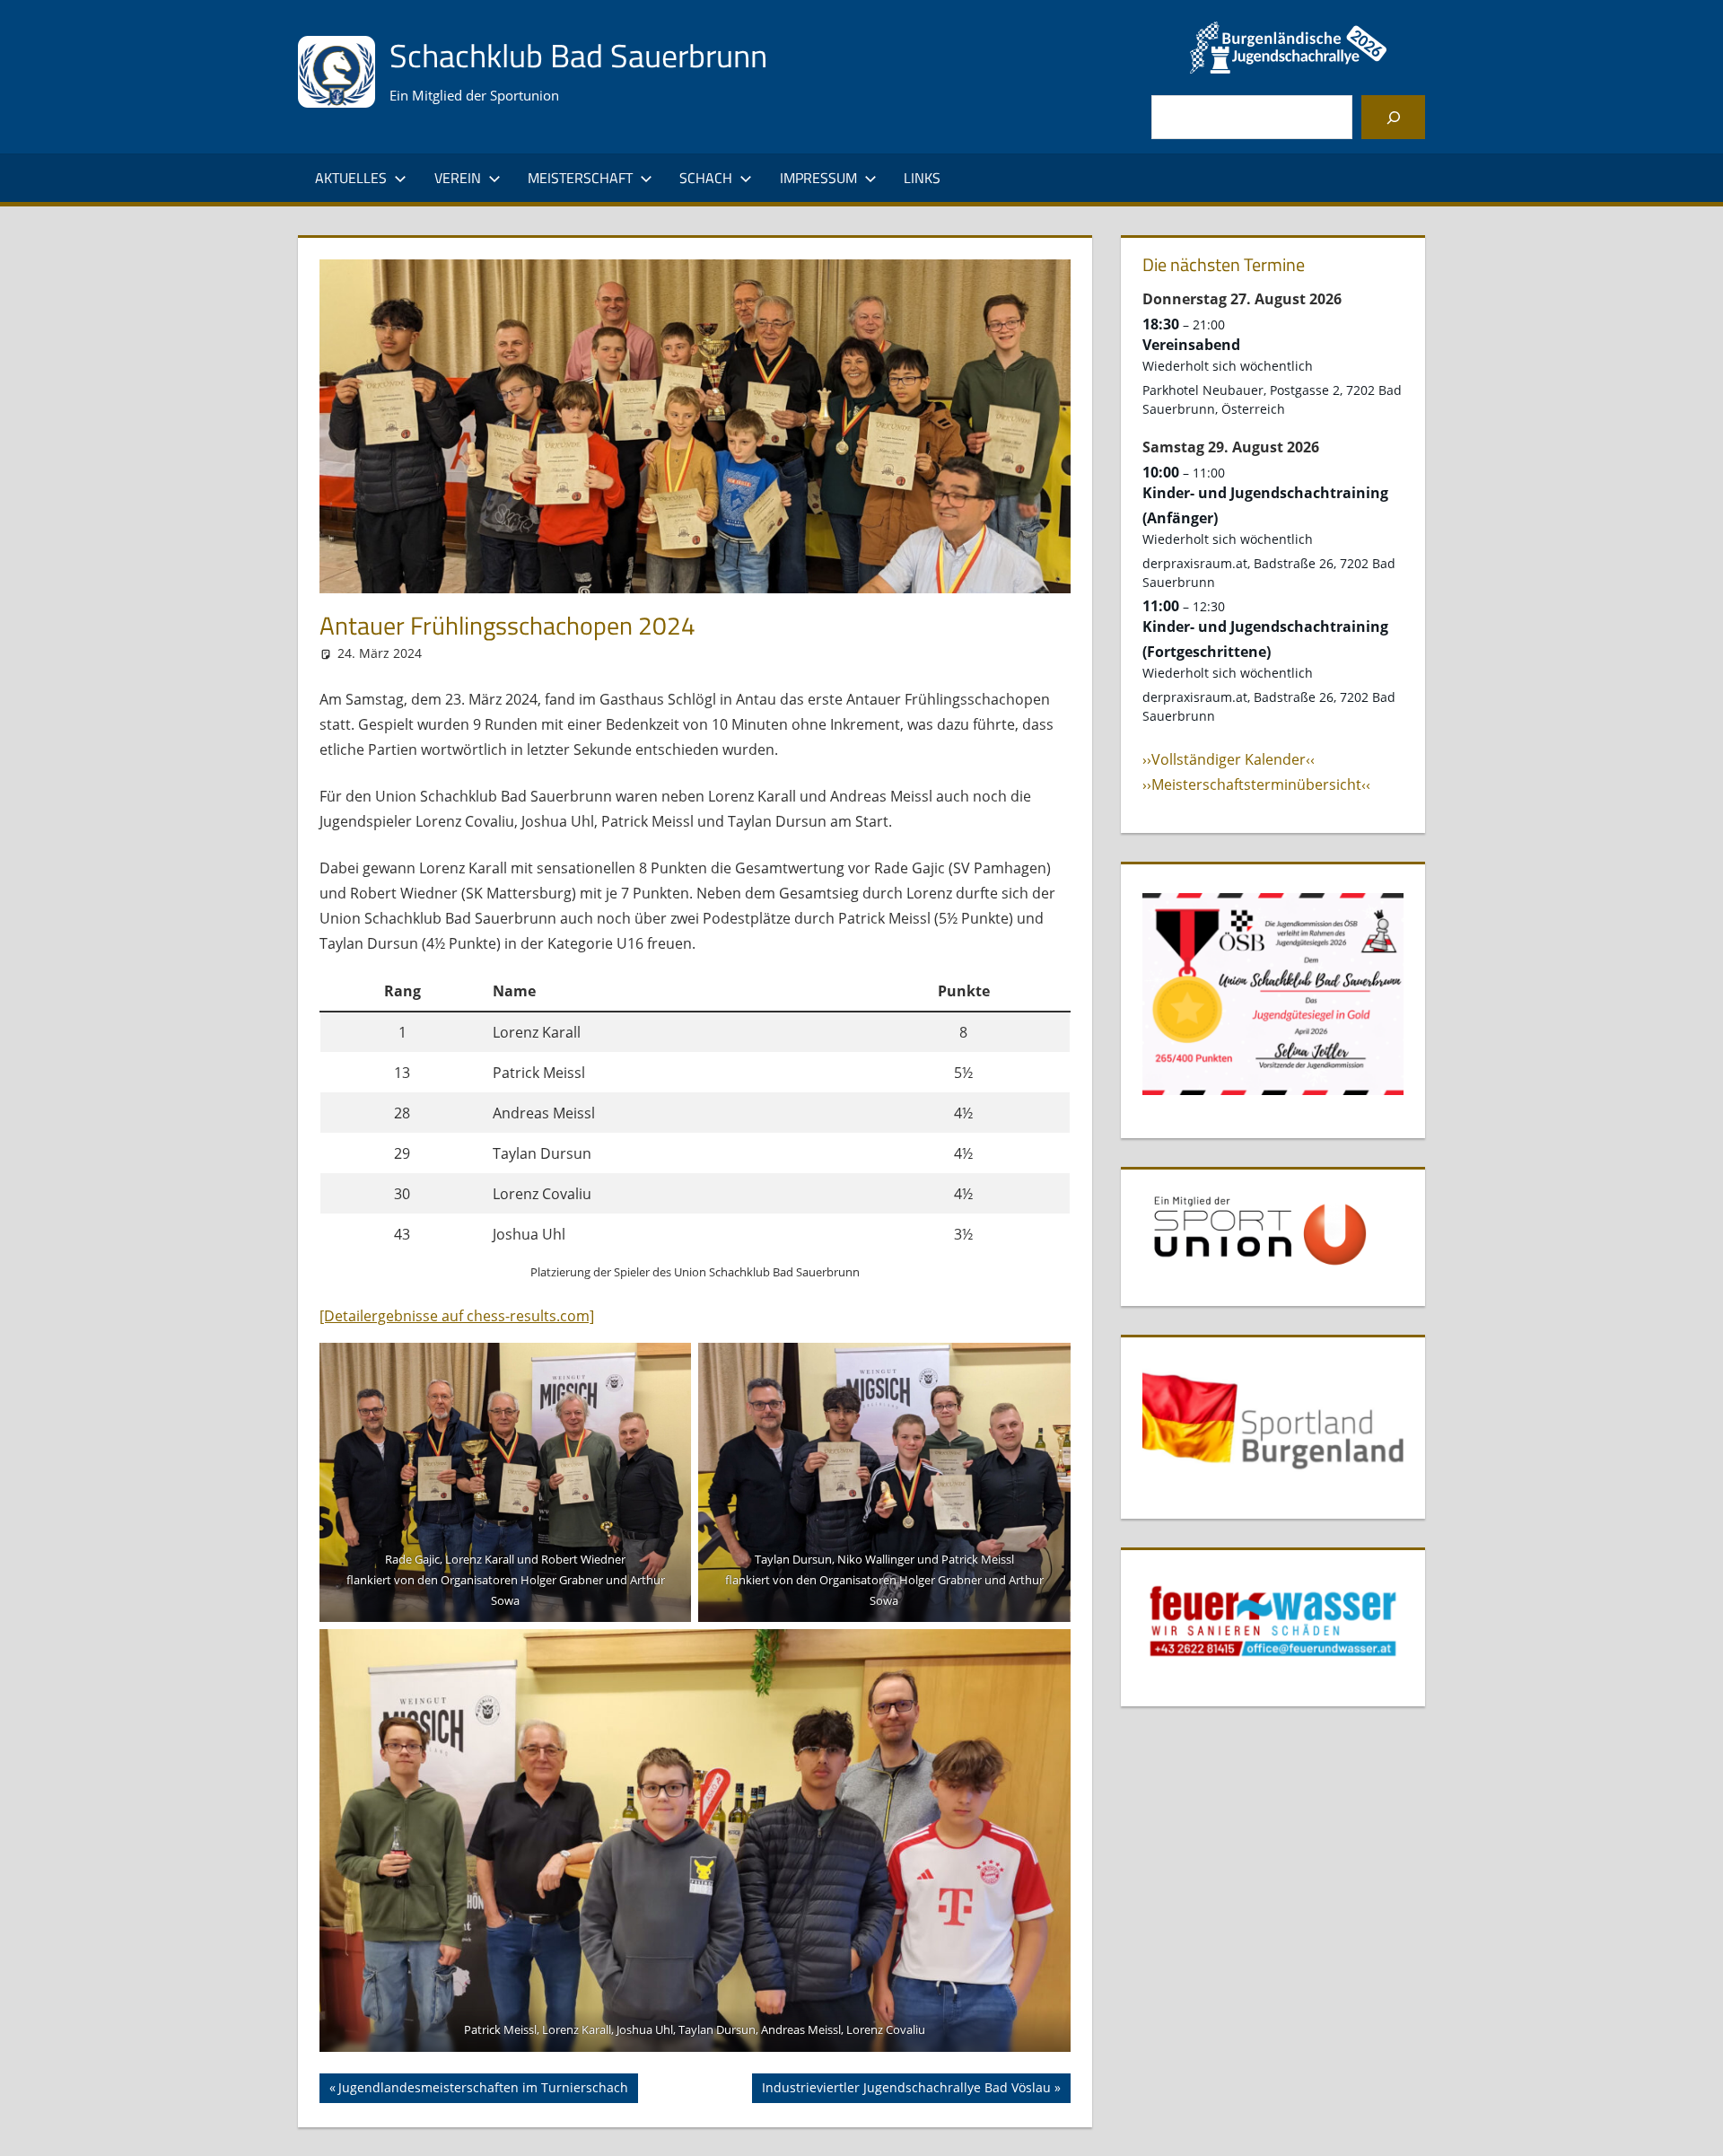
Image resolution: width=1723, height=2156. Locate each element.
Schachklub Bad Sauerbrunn (578, 55)
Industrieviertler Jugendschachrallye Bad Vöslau (906, 2090)
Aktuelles (351, 178)
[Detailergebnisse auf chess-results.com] (457, 1316)
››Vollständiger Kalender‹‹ (1229, 759)
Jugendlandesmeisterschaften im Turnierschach (483, 2090)
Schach (706, 178)
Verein (458, 178)
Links (922, 178)
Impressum (818, 178)
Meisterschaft (580, 178)
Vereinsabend (1191, 345)
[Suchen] (1393, 117)
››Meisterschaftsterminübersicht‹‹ (1256, 784)
